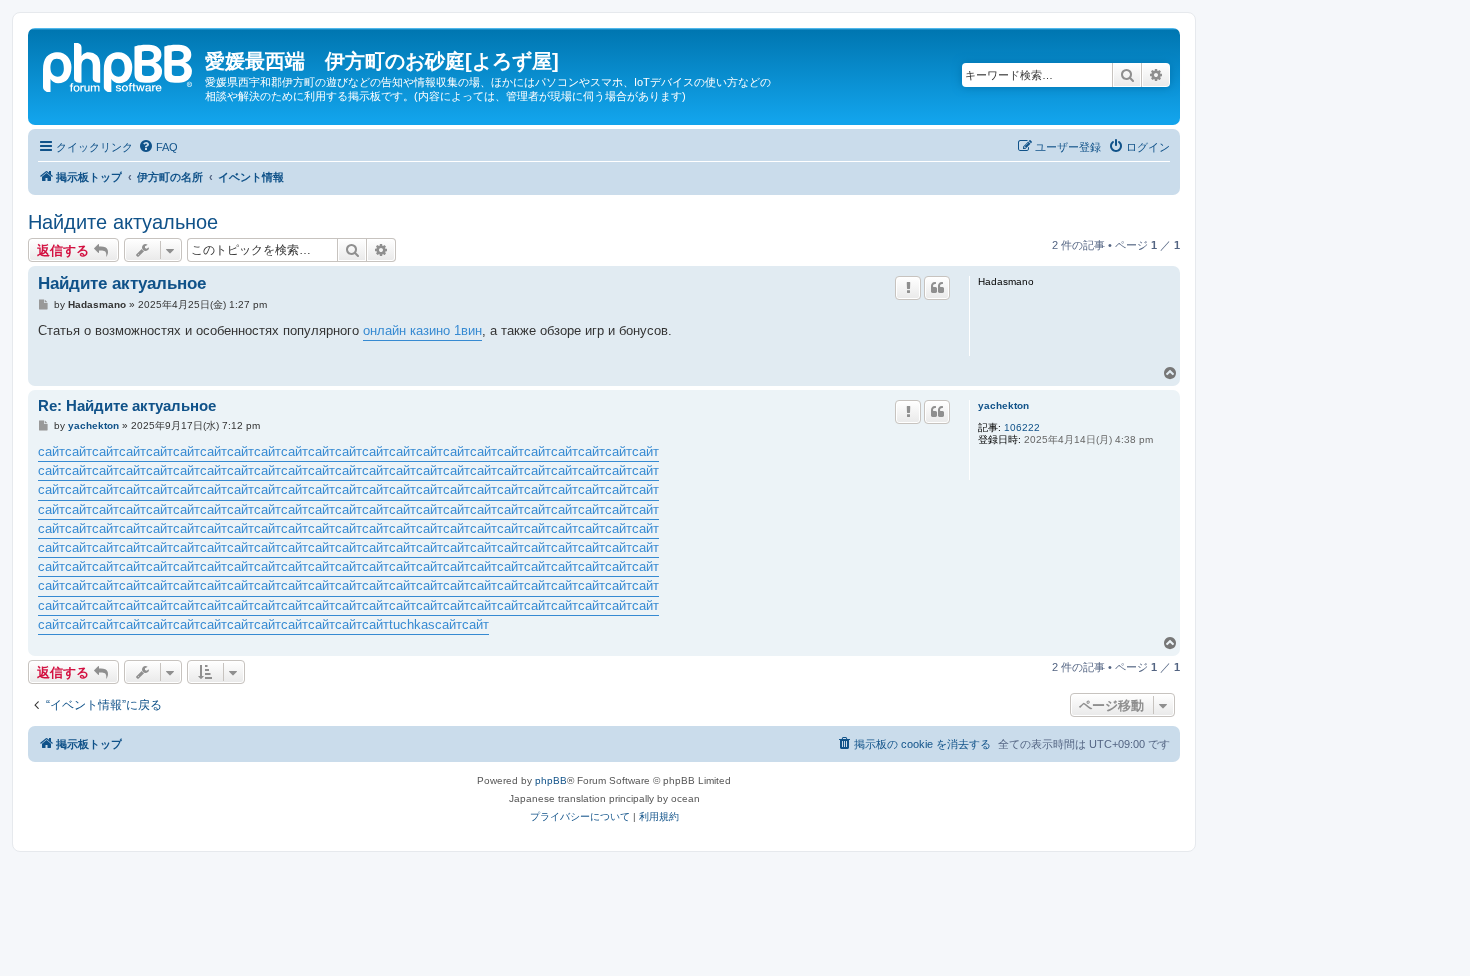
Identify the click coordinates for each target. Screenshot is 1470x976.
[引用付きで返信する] (937, 288)
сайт (51, 451)
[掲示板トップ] (119, 65)
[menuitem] (158, 147)
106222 (1022, 427)
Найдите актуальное (123, 222)
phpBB (551, 780)
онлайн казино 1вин (422, 330)
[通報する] (908, 288)
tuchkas (412, 624)
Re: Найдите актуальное (127, 405)
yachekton (1003, 405)
